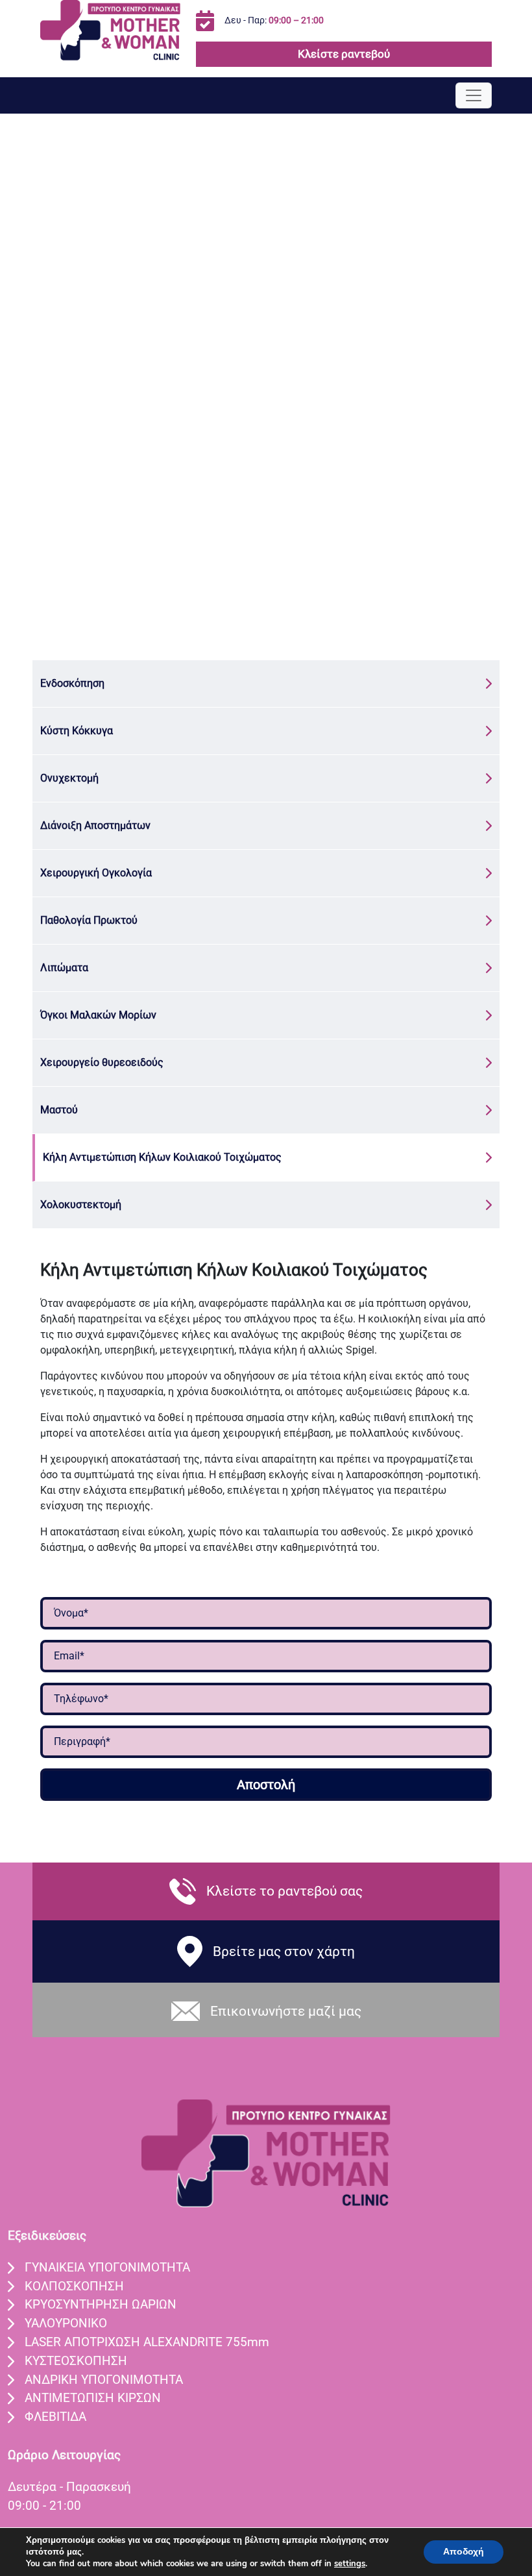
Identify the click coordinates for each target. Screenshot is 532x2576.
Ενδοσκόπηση (72, 683)
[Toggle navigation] (474, 95)
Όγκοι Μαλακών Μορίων (98, 1015)
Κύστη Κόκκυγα (77, 731)
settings (350, 2564)
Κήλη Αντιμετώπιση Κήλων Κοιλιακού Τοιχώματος (162, 1157)
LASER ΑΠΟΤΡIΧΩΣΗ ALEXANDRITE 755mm (147, 2342)
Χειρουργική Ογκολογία (96, 873)
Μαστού (59, 1110)
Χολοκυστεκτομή (81, 1205)
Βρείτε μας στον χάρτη (284, 1951)
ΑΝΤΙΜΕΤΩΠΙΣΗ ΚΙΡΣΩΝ (93, 2398)
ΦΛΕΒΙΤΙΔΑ (55, 2417)
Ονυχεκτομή (69, 778)
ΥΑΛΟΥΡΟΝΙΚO (66, 2323)
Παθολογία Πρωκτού (89, 920)
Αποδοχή (464, 2552)
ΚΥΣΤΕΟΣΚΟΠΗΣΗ (76, 2361)
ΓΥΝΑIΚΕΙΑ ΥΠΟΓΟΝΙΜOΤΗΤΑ (107, 2267)
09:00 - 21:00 (44, 2506)
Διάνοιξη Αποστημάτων (95, 825)
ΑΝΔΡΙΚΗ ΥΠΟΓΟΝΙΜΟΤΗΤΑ (104, 2380)
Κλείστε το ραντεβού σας (284, 1891)
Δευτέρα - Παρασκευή (69, 2487)
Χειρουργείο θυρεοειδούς (102, 1062)
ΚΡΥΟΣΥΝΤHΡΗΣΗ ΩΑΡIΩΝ (101, 2304)
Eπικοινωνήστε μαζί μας (286, 2011)
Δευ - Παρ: (274, 20)
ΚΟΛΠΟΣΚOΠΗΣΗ (74, 2286)
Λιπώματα (64, 968)
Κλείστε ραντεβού (344, 54)
